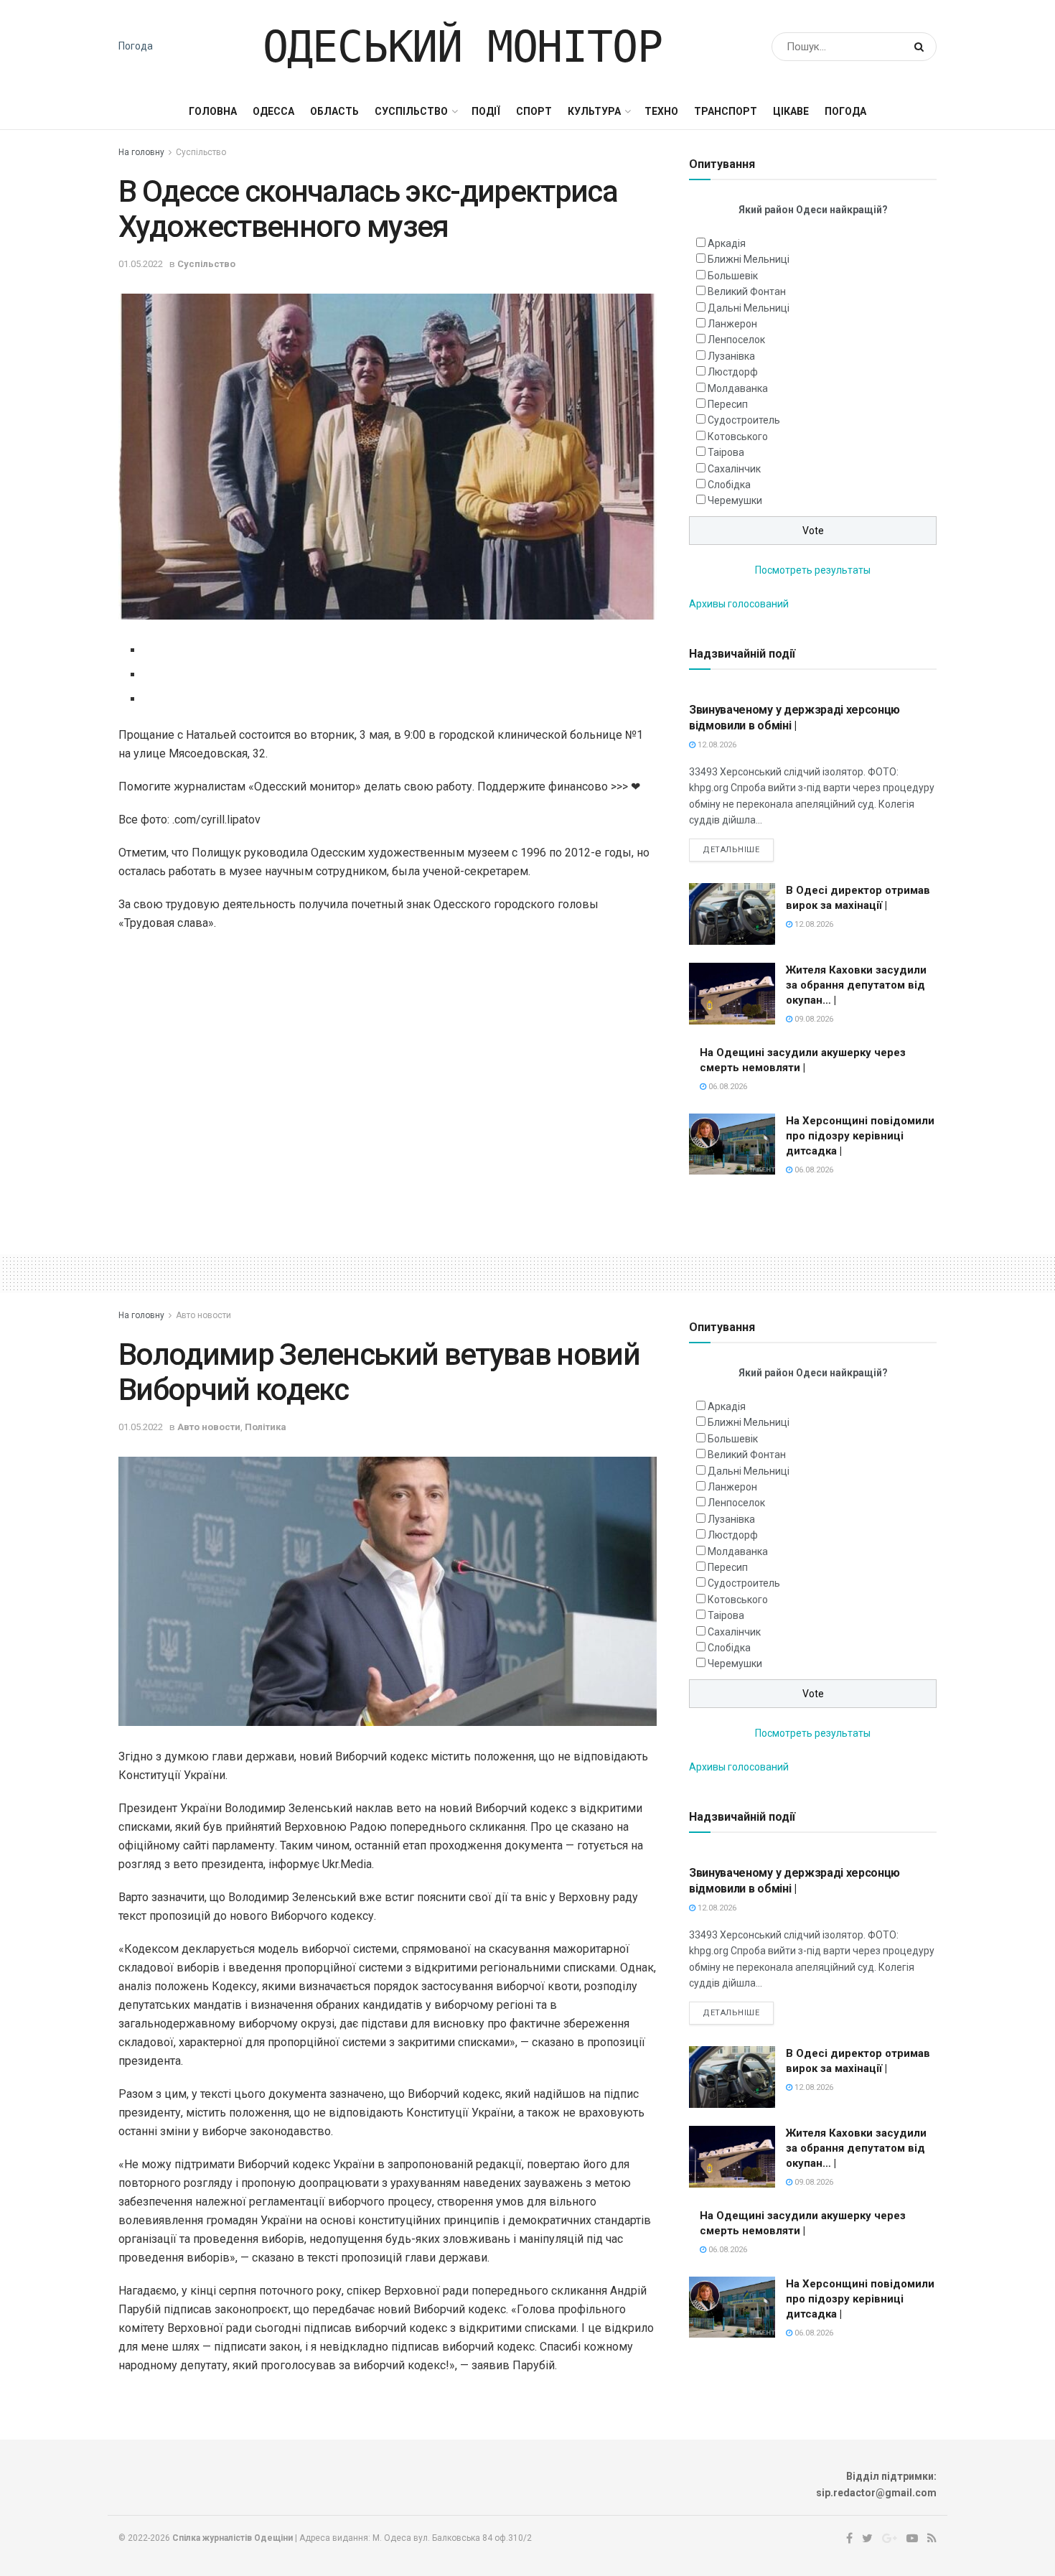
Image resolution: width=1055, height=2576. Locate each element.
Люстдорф (733, 372)
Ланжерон (732, 324)
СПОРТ (534, 111)
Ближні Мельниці (749, 259)
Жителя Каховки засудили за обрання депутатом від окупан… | (856, 985)
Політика (266, 1427)
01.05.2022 (141, 264)
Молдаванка (738, 388)
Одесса (273, 111)
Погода (136, 46)
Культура (594, 111)
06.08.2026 (727, 1087)
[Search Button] (922, 47)
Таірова (726, 452)
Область (334, 111)
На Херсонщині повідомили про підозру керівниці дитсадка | (860, 1136)
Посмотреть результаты (813, 570)
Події (486, 111)
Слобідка (729, 485)
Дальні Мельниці (749, 308)
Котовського (738, 437)
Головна (213, 111)
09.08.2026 (813, 1019)
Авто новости (203, 1315)
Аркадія (727, 243)
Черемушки (735, 500)
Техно (661, 111)
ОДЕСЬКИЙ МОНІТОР (463, 47)
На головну (141, 152)
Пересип (728, 404)
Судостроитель (744, 420)
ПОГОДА (845, 111)
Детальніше (731, 850)
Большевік (733, 276)
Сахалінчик (734, 469)
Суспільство (411, 111)
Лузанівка (731, 356)
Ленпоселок (736, 340)
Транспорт (726, 111)
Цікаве (791, 111)
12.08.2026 (716, 745)
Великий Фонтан (747, 291)
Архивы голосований (739, 604)
